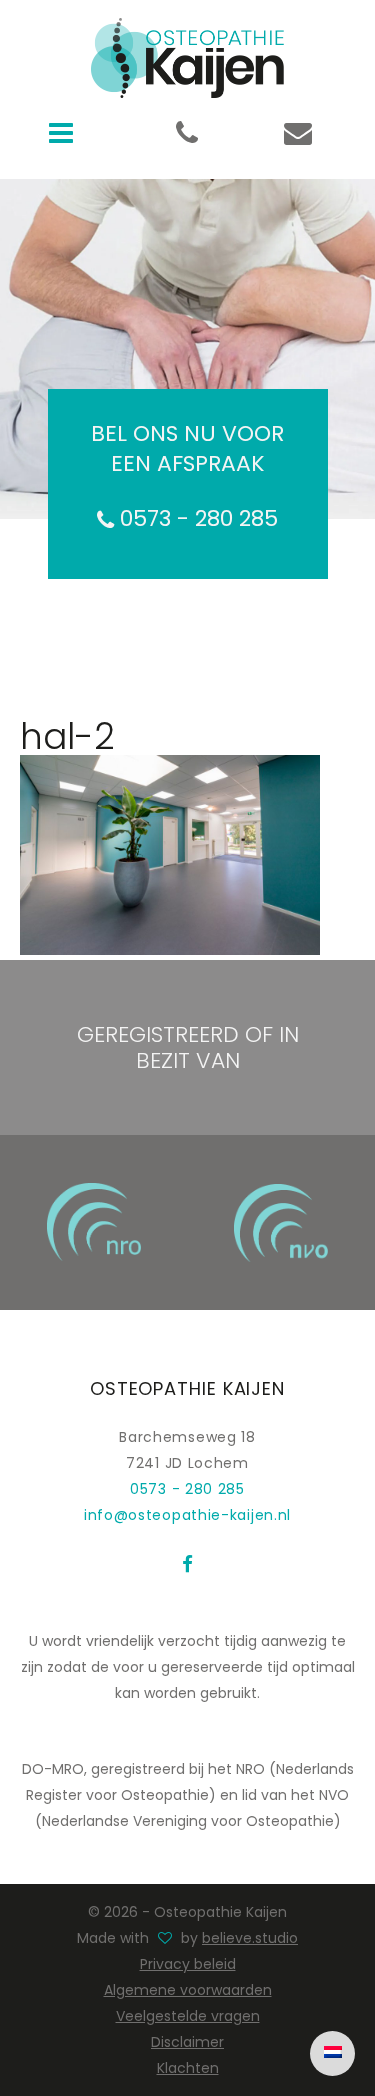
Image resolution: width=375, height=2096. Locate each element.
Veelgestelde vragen (188, 2016)
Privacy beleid (188, 1964)
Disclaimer (187, 2042)
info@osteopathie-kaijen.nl (187, 1515)
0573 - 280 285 (196, 518)
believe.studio (250, 1938)
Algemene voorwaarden (188, 1990)
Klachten (188, 2068)
